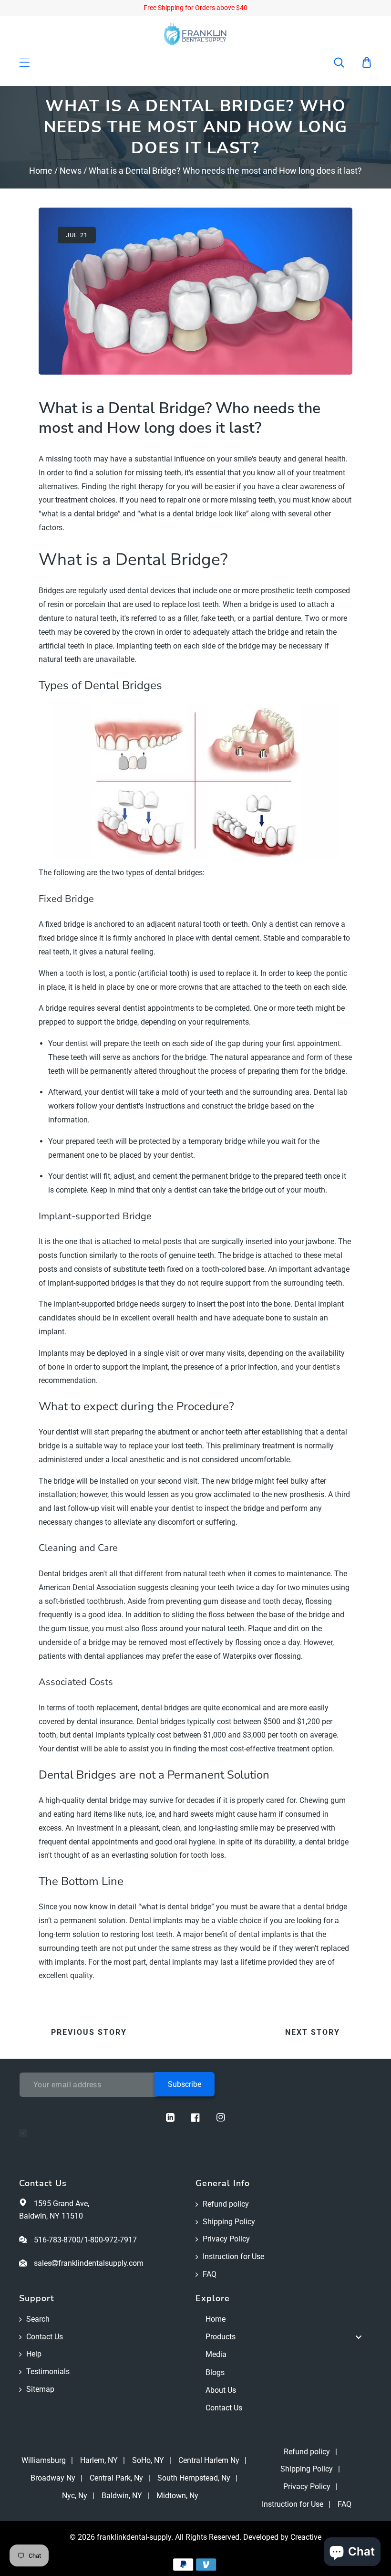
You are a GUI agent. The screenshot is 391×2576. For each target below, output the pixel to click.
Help (34, 2354)
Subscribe (185, 2084)
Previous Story (89, 2032)
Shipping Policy (229, 2222)
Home (41, 171)
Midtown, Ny (177, 2496)
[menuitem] (284, 2319)
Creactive (306, 2537)
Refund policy (226, 2204)
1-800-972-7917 (110, 2240)
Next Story (313, 2032)
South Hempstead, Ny (194, 2478)
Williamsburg (44, 2460)
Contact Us (45, 2337)
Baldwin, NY (122, 2496)
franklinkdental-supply (134, 2537)
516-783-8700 (57, 2240)
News (71, 171)
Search (38, 2319)
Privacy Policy (226, 2239)
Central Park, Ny (116, 2478)
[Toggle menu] (359, 2337)
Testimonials (48, 2372)
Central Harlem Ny (209, 2460)
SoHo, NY (148, 2460)
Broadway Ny (53, 2478)
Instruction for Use (233, 2257)
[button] (345, 63)
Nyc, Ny (75, 2496)
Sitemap (40, 2389)
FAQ (210, 2274)
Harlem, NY (99, 2460)
